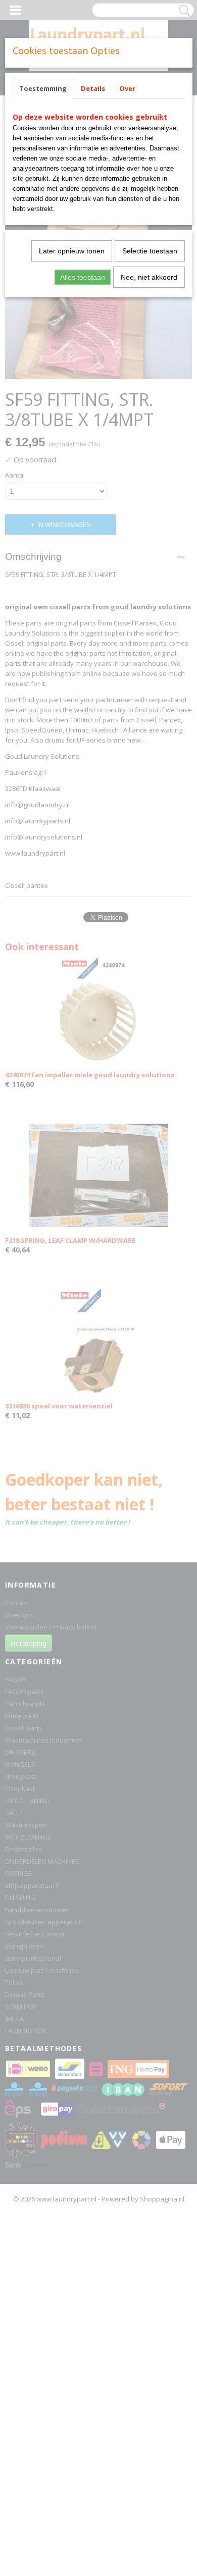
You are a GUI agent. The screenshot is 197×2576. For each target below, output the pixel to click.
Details (93, 88)
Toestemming (43, 88)
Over (127, 88)
